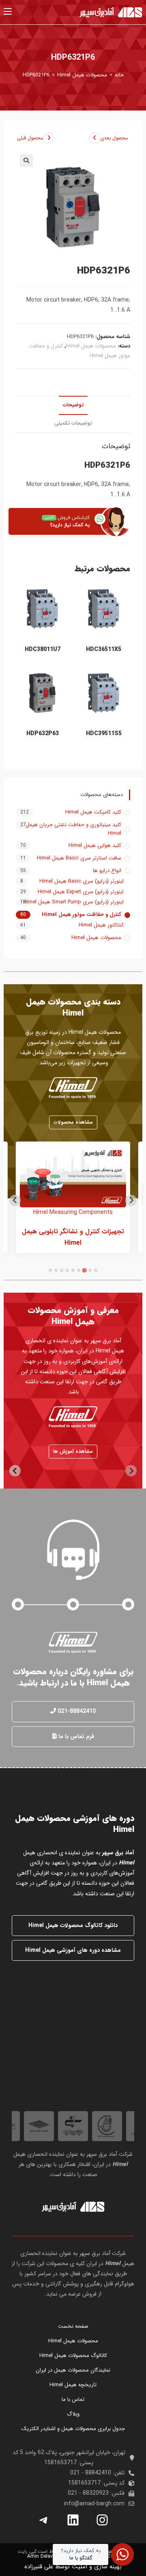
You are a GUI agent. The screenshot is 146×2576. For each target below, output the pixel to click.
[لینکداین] (73, 2520)
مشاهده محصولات (73, 1122)
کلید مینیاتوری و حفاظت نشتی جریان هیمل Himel (73, 829)
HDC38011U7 (43, 650)
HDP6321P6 (36, 75)
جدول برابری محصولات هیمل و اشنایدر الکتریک (73, 2429)
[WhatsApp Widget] (122, 2554)
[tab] (96, 1270)
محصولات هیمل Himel (91, 346)
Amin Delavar (42, 2556)
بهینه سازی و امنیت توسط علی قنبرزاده (73, 2567)
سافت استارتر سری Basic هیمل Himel (79, 858)
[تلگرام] (44, 2520)
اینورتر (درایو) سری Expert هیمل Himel (81, 892)
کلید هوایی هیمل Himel (95, 846)
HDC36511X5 (104, 650)
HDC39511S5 (104, 734)
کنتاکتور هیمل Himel (101, 925)
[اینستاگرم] (102, 2520)
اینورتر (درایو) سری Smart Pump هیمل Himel (73, 902)
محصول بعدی (114, 138)
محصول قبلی (30, 138)
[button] (26, 161)
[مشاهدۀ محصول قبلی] (49, 138)
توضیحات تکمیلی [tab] (73, 423)
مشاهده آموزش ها (73, 1451)
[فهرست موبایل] (8, 12)
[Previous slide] (131, 1200)
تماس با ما (73, 2399)
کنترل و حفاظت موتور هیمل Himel (82, 915)
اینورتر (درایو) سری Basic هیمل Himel (82, 881)
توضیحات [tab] (73, 405)
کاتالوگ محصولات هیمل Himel (73, 2356)
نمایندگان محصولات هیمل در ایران (73, 2370)
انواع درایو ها (107, 871)
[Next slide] (15, 1200)
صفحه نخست (73, 2326)
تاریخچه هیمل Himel (73, 2385)
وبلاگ (73, 2414)
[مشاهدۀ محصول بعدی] (94, 138)
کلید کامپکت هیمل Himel (93, 812)
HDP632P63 (43, 734)
